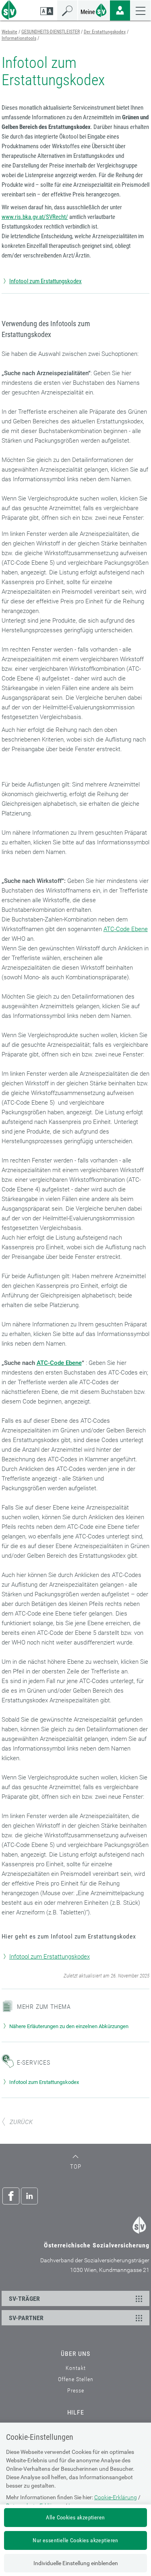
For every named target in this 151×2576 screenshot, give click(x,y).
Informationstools (19, 38)
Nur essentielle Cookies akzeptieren (75, 2540)
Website (9, 32)
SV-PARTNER (26, 2318)
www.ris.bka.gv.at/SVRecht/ (35, 217)
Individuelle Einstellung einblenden (76, 2563)
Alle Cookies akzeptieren (75, 2517)
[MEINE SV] (94, 9)
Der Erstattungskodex (105, 32)
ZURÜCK (21, 2122)
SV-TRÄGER (24, 2299)
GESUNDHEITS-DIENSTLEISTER (51, 32)
